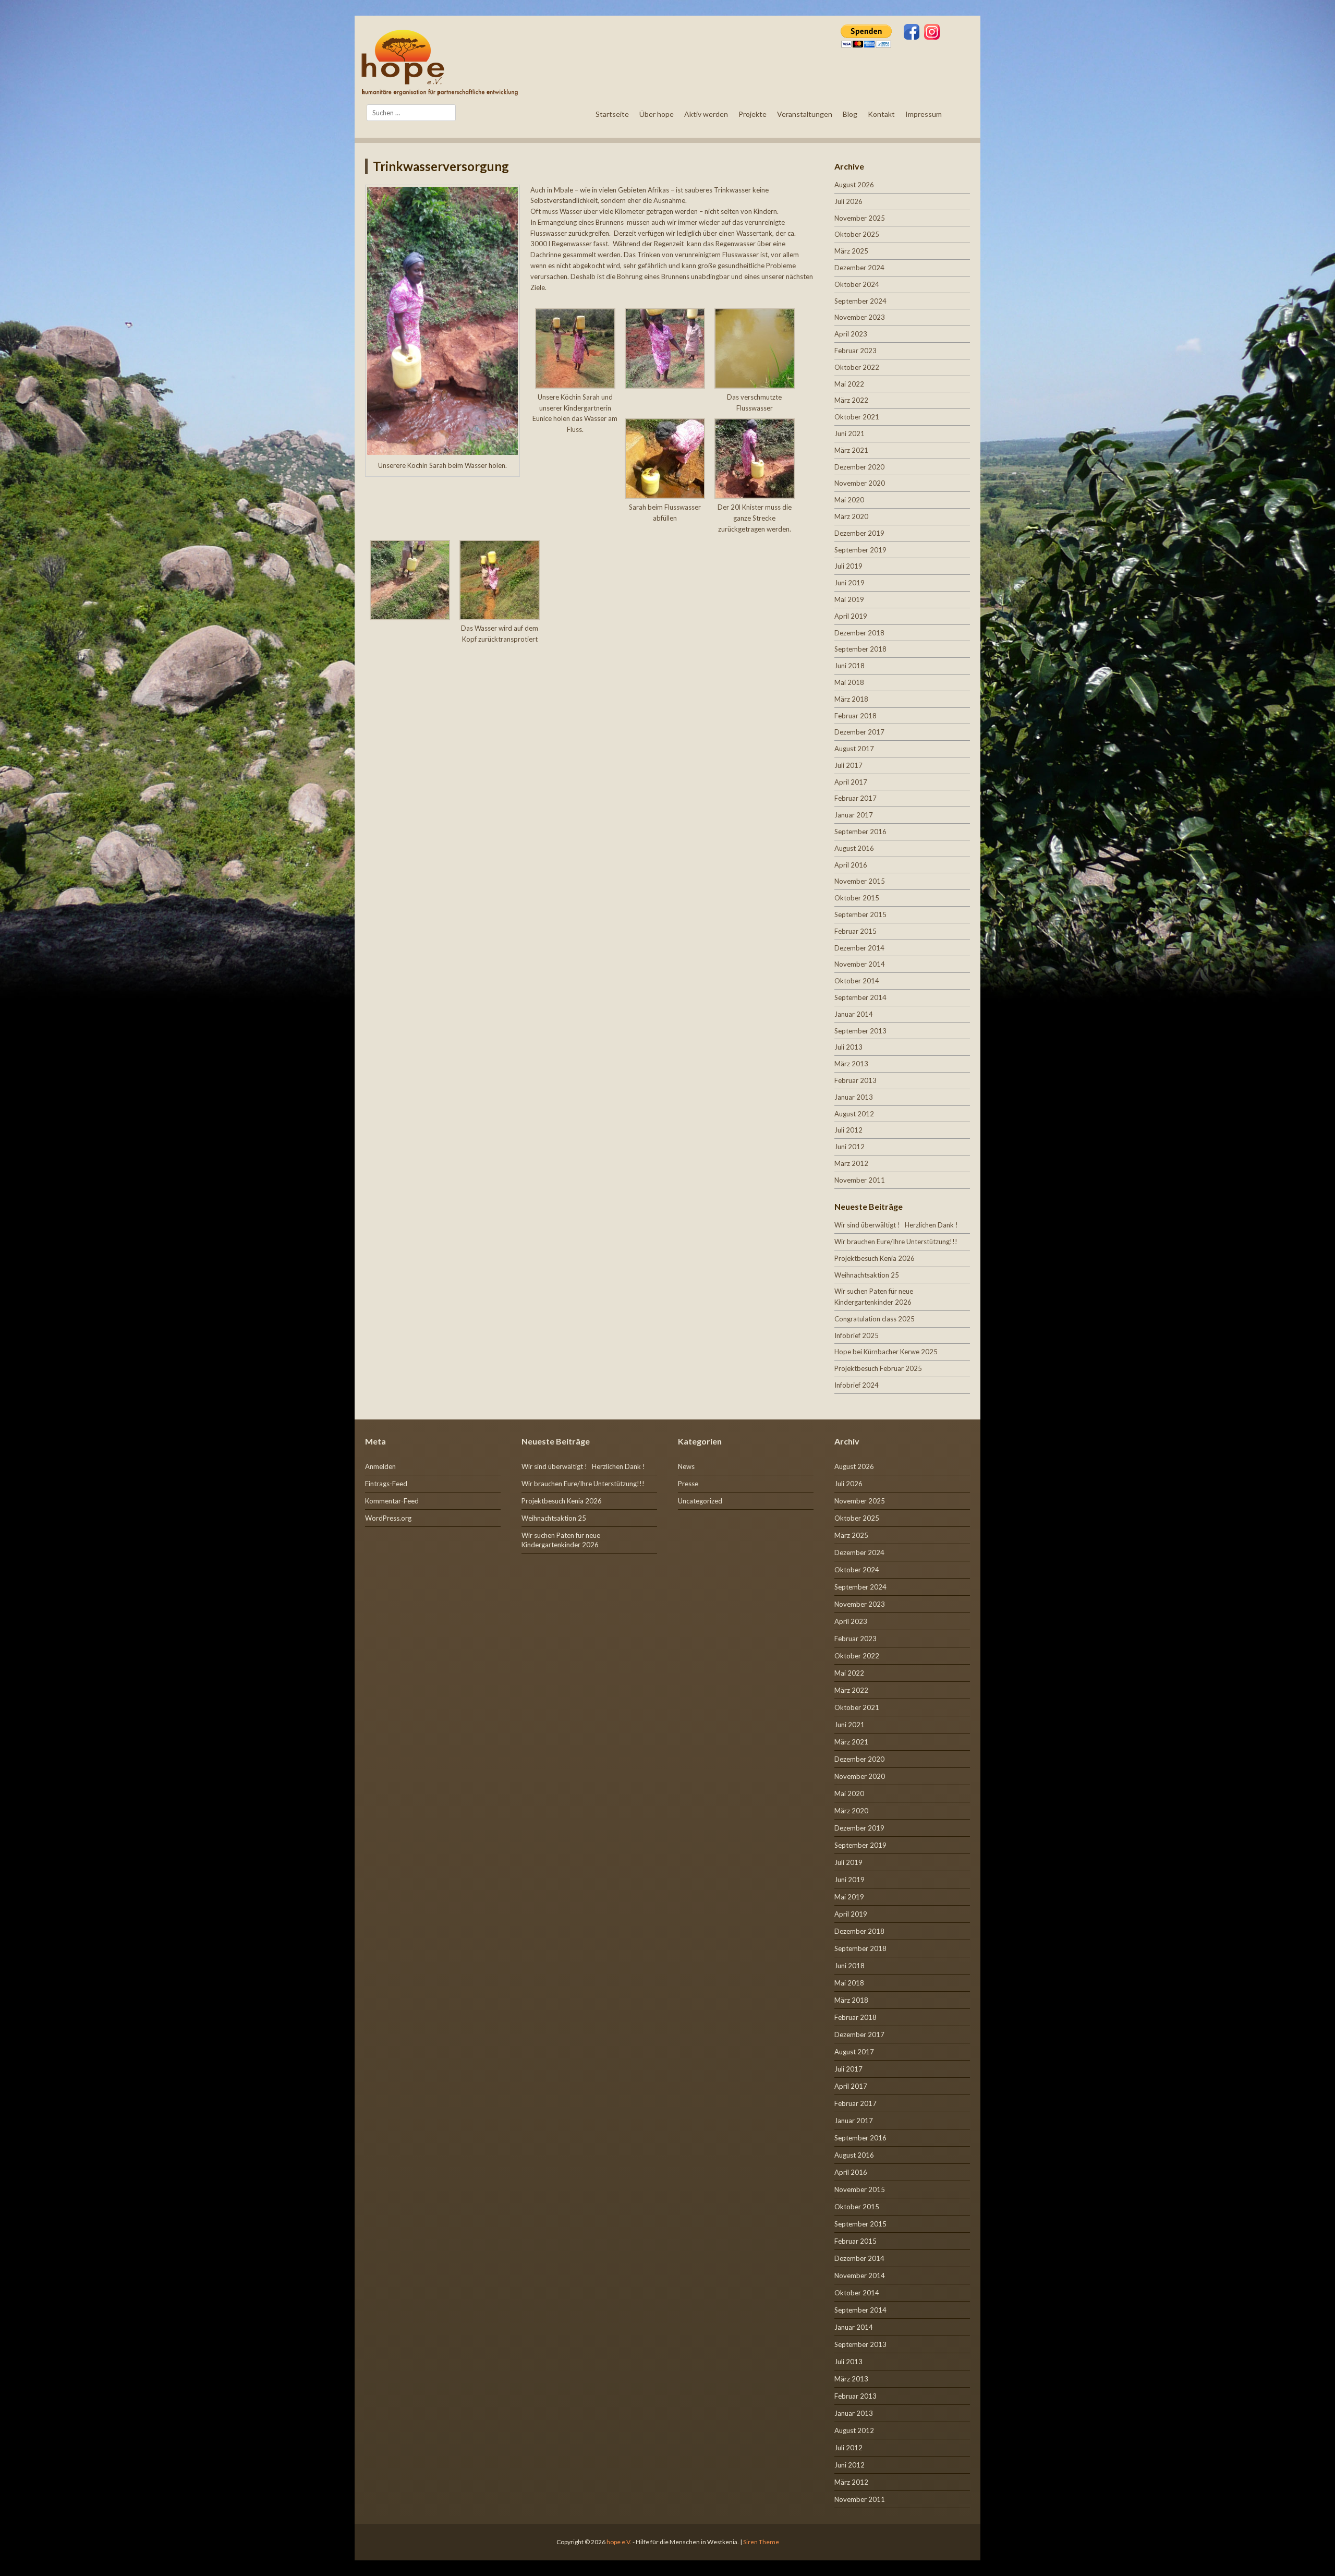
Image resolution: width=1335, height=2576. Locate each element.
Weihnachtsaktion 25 (867, 1275)
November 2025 (860, 218)
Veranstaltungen (805, 114)
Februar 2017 (855, 798)
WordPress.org (388, 1518)
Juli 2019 (848, 566)
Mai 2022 (849, 384)
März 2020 (851, 516)
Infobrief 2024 (857, 1385)
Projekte (753, 114)
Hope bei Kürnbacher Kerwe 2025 (886, 1352)
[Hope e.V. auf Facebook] (912, 33)
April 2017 (851, 782)
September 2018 (860, 649)
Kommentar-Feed (392, 1501)
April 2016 (851, 865)
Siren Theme (761, 2542)
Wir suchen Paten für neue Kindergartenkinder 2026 (561, 1540)
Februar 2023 (855, 351)
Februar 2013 (855, 1080)
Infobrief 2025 (857, 1335)
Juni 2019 (849, 583)
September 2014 (860, 997)
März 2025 (851, 251)
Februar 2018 (855, 716)
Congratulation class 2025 (875, 1319)
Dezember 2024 (859, 268)
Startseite (612, 114)
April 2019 (851, 616)
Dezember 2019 (859, 533)
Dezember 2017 (859, 732)
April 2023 (851, 334)
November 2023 (860, 317)
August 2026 (854, 185)
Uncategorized (700, 1501)
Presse (688, 1484)
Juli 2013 (848, 1047)
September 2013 (860, 1031)
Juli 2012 (848, 1130)
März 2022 (851, 400)
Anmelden (380, 1466)
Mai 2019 (849, 599)
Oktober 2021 (857, 417)
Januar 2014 (854, 1014)
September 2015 (860, 914)
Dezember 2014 (859, 948)
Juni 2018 (849, 666)
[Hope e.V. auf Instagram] (932, 33)
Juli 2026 (848, 201)
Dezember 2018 (859, 633)
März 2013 (851, 1064)
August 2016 (854, 848)
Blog (850, 114)
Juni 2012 (849, 1147)
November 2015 (860, 881)
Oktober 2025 (857, 234)
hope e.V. (619, 2542)
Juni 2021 (849, 434)
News (686, 1466)
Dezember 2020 (859, 467)
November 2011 (860, 1180)
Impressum (924, 114)
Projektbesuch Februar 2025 (878, 1368)
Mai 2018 (849, 682)
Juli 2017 (848, 765)
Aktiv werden (706, 114)
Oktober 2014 (857, 981)
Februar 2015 (855, 931)
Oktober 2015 (857, 898)
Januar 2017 (854, 815)
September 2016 (860, 832)
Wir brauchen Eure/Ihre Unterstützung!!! (896, 1242)
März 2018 (851, 699)
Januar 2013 (854, 1097)
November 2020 (860, 483)
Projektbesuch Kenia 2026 (875, 1258)
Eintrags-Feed (386, 1484)
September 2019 (860, 550)
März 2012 (851, 1163)
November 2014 (860, 964)
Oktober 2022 (857, 367)
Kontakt (881, 114)
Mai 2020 (849, 500)
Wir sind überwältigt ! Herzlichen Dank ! (896, 1225)
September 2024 (860, 301)
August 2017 (854, 749)
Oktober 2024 (857, 284)
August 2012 (854, 1114)
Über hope (657, 114)
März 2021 (851, 450)
